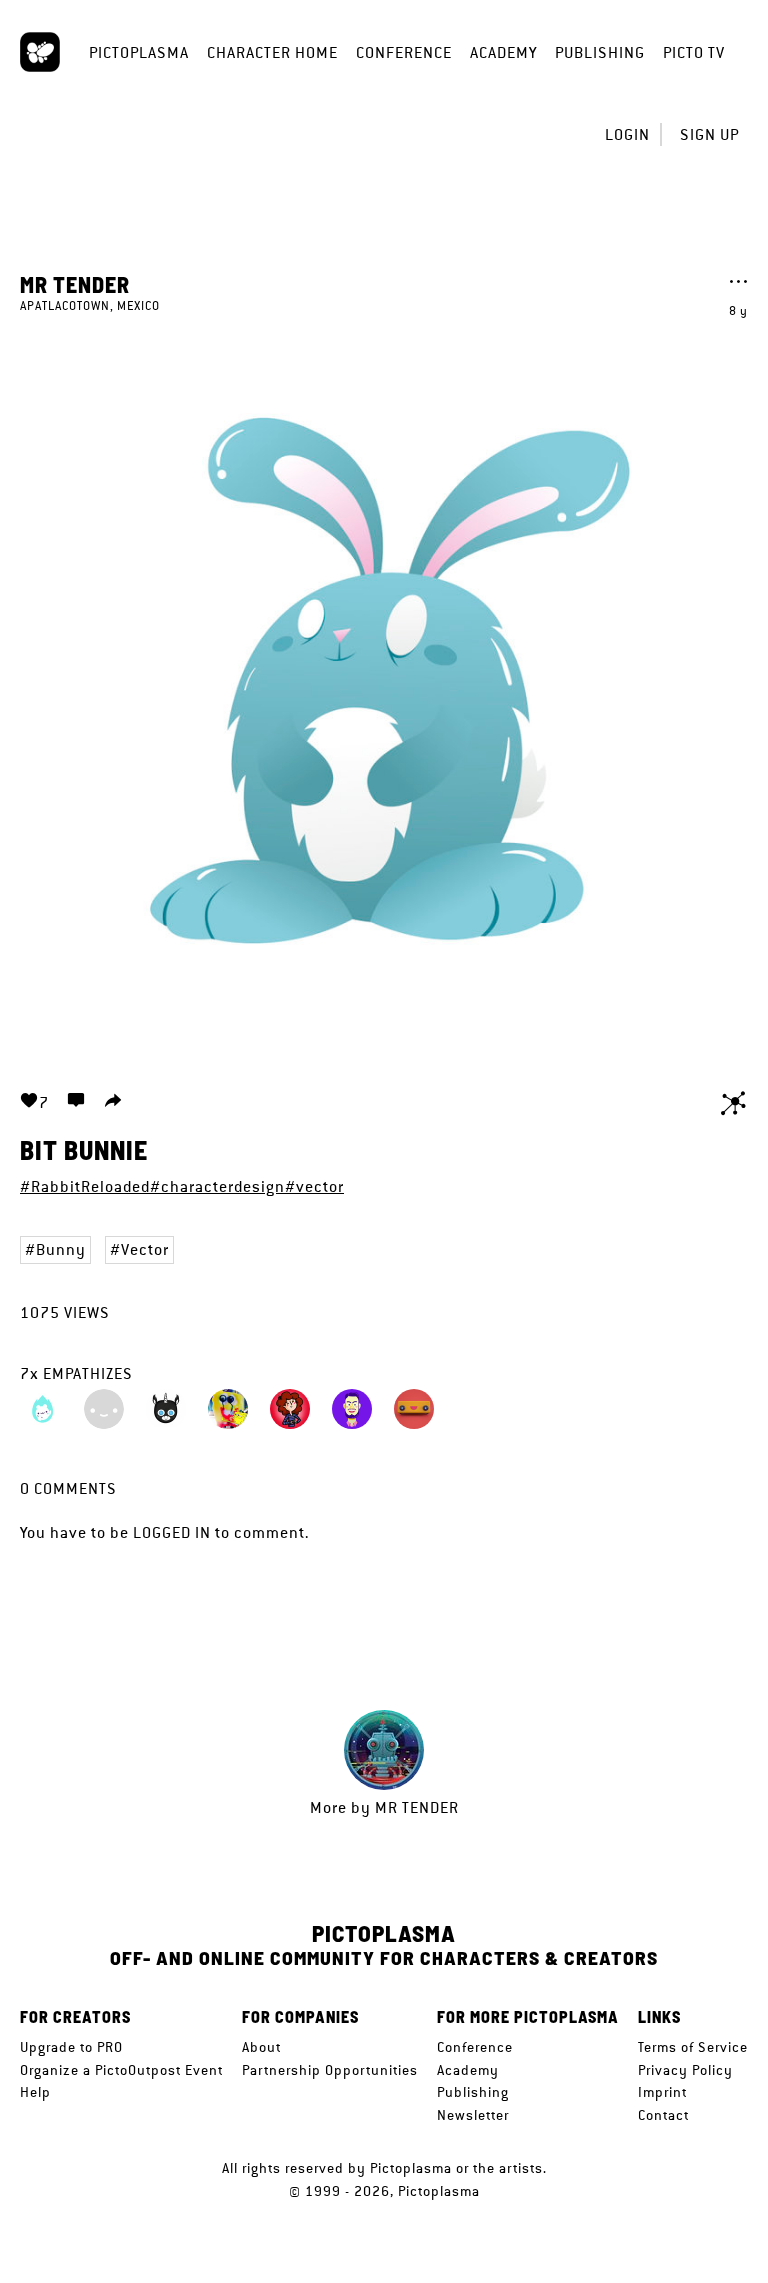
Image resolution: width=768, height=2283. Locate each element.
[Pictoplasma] (40, 52)
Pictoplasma (139, 52)
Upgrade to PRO (71, 2047)
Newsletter (473, 2115)
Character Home (272, 52)
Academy (503, 52)
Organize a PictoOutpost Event (121, 2070)
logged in (172, 1532)
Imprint (662, 2092)
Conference (404, 52)
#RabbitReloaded (85, 1186)
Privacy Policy (685, 2070)
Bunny (61, 1249)
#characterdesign (217, 1186)
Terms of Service (693, 2047)
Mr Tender (75, 284)
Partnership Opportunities (330, 2070)
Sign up (709, 134)
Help (35, 2092)
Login (627, 134)
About (261, 2047)
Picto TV (694, 52)
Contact (663, 2115)
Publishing (600, 52)
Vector (145, 1249)
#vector (314, 1186)
